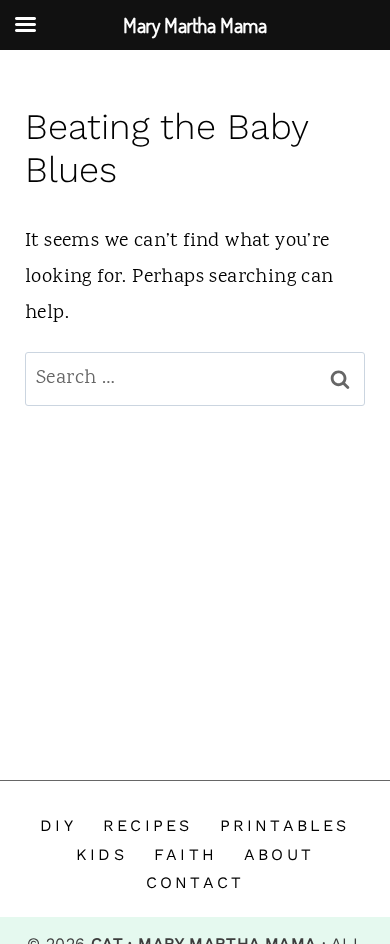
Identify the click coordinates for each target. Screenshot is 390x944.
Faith (185, 854)
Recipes (147, 825)
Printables (285, 825)
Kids (101, 854)
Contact (195, 882)
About (279, 854)
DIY (58, 825)
